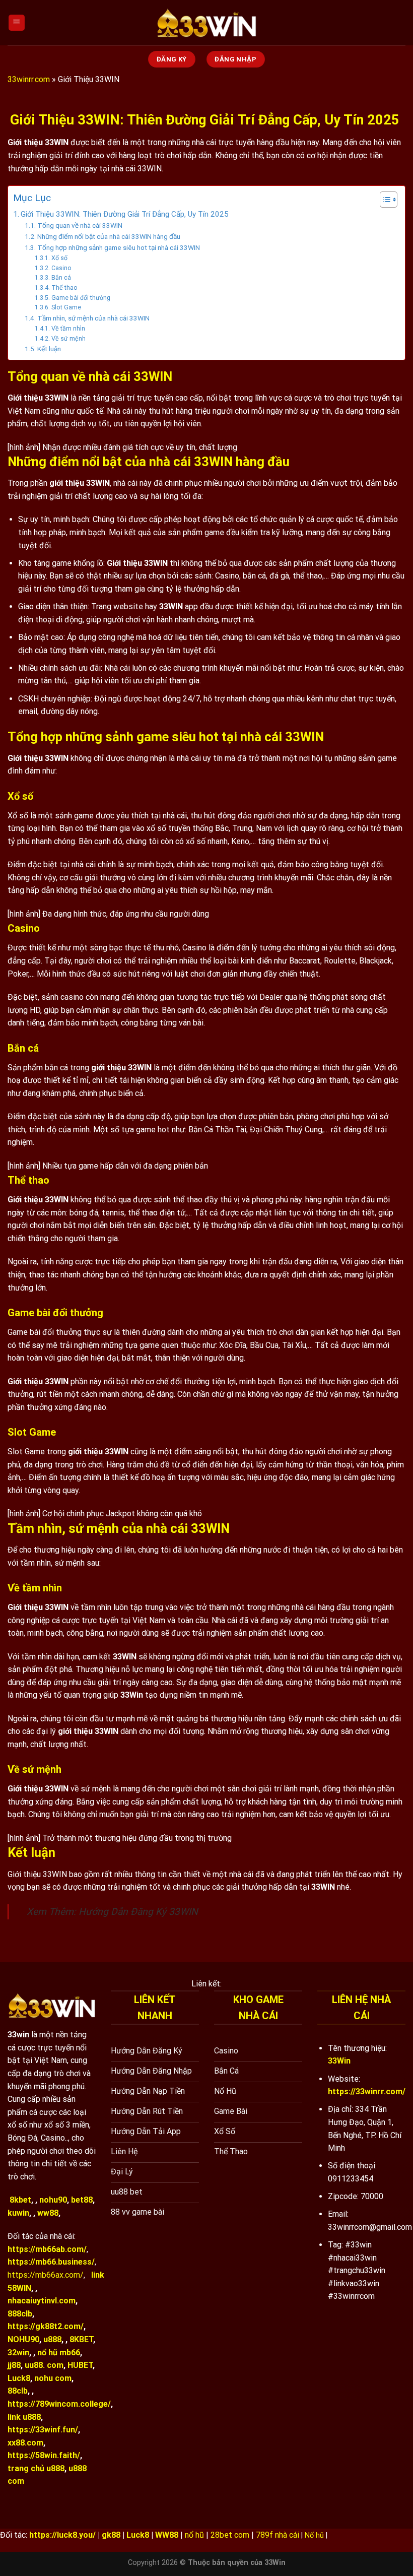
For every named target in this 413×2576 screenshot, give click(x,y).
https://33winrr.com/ (367, 2091)
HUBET (80, 2365)
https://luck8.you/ (62, 2535)
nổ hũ (194, 2535)
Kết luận (49, 349)
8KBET (81, 2339)
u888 (52, 2339)
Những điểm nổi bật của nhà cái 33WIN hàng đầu (110, 236)
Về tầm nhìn (68, 329)
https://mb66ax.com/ (46, 2275)
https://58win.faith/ (44, 2455)
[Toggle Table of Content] (384, 200)
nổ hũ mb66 (59, 2353)
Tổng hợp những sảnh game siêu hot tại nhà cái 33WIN (119, 247)
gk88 (111, 2535)
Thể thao (64, 288)
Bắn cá (61, 278)
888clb (20, 2314)
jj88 (14, 2365)
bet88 (82, 2200)
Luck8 (19, 2378)
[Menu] (17, 23)
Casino (62, 268)
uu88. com (44, 2365)
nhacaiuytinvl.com (42, 2301)
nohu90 (53, 2200)
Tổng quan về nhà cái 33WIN (80, 225)
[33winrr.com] (206, 23)
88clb (18, 2391)
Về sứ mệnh (68, 339)
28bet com (230, 2535)
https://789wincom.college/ (59, 2404)
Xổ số (59, 258)
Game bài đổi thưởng (81, 298)
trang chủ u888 (36, 2468)
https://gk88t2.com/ (46, 2326)
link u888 (24, 2417)
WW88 (167, 2535)
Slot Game (66, 307)
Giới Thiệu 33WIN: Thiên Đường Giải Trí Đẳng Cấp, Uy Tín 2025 (126, 214)
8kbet (20, 2200)
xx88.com (25, 2443)
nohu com (53, 2378)
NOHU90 (23, 2339)
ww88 (48, 2213)
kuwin (18, 2213)
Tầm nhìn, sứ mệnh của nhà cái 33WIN (93, 318)
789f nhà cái (278, 2535)
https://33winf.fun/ (43, 2430)
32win (18, 2353)
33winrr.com (29, 79)
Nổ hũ (314, 2535)
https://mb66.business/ (51, 2262)
